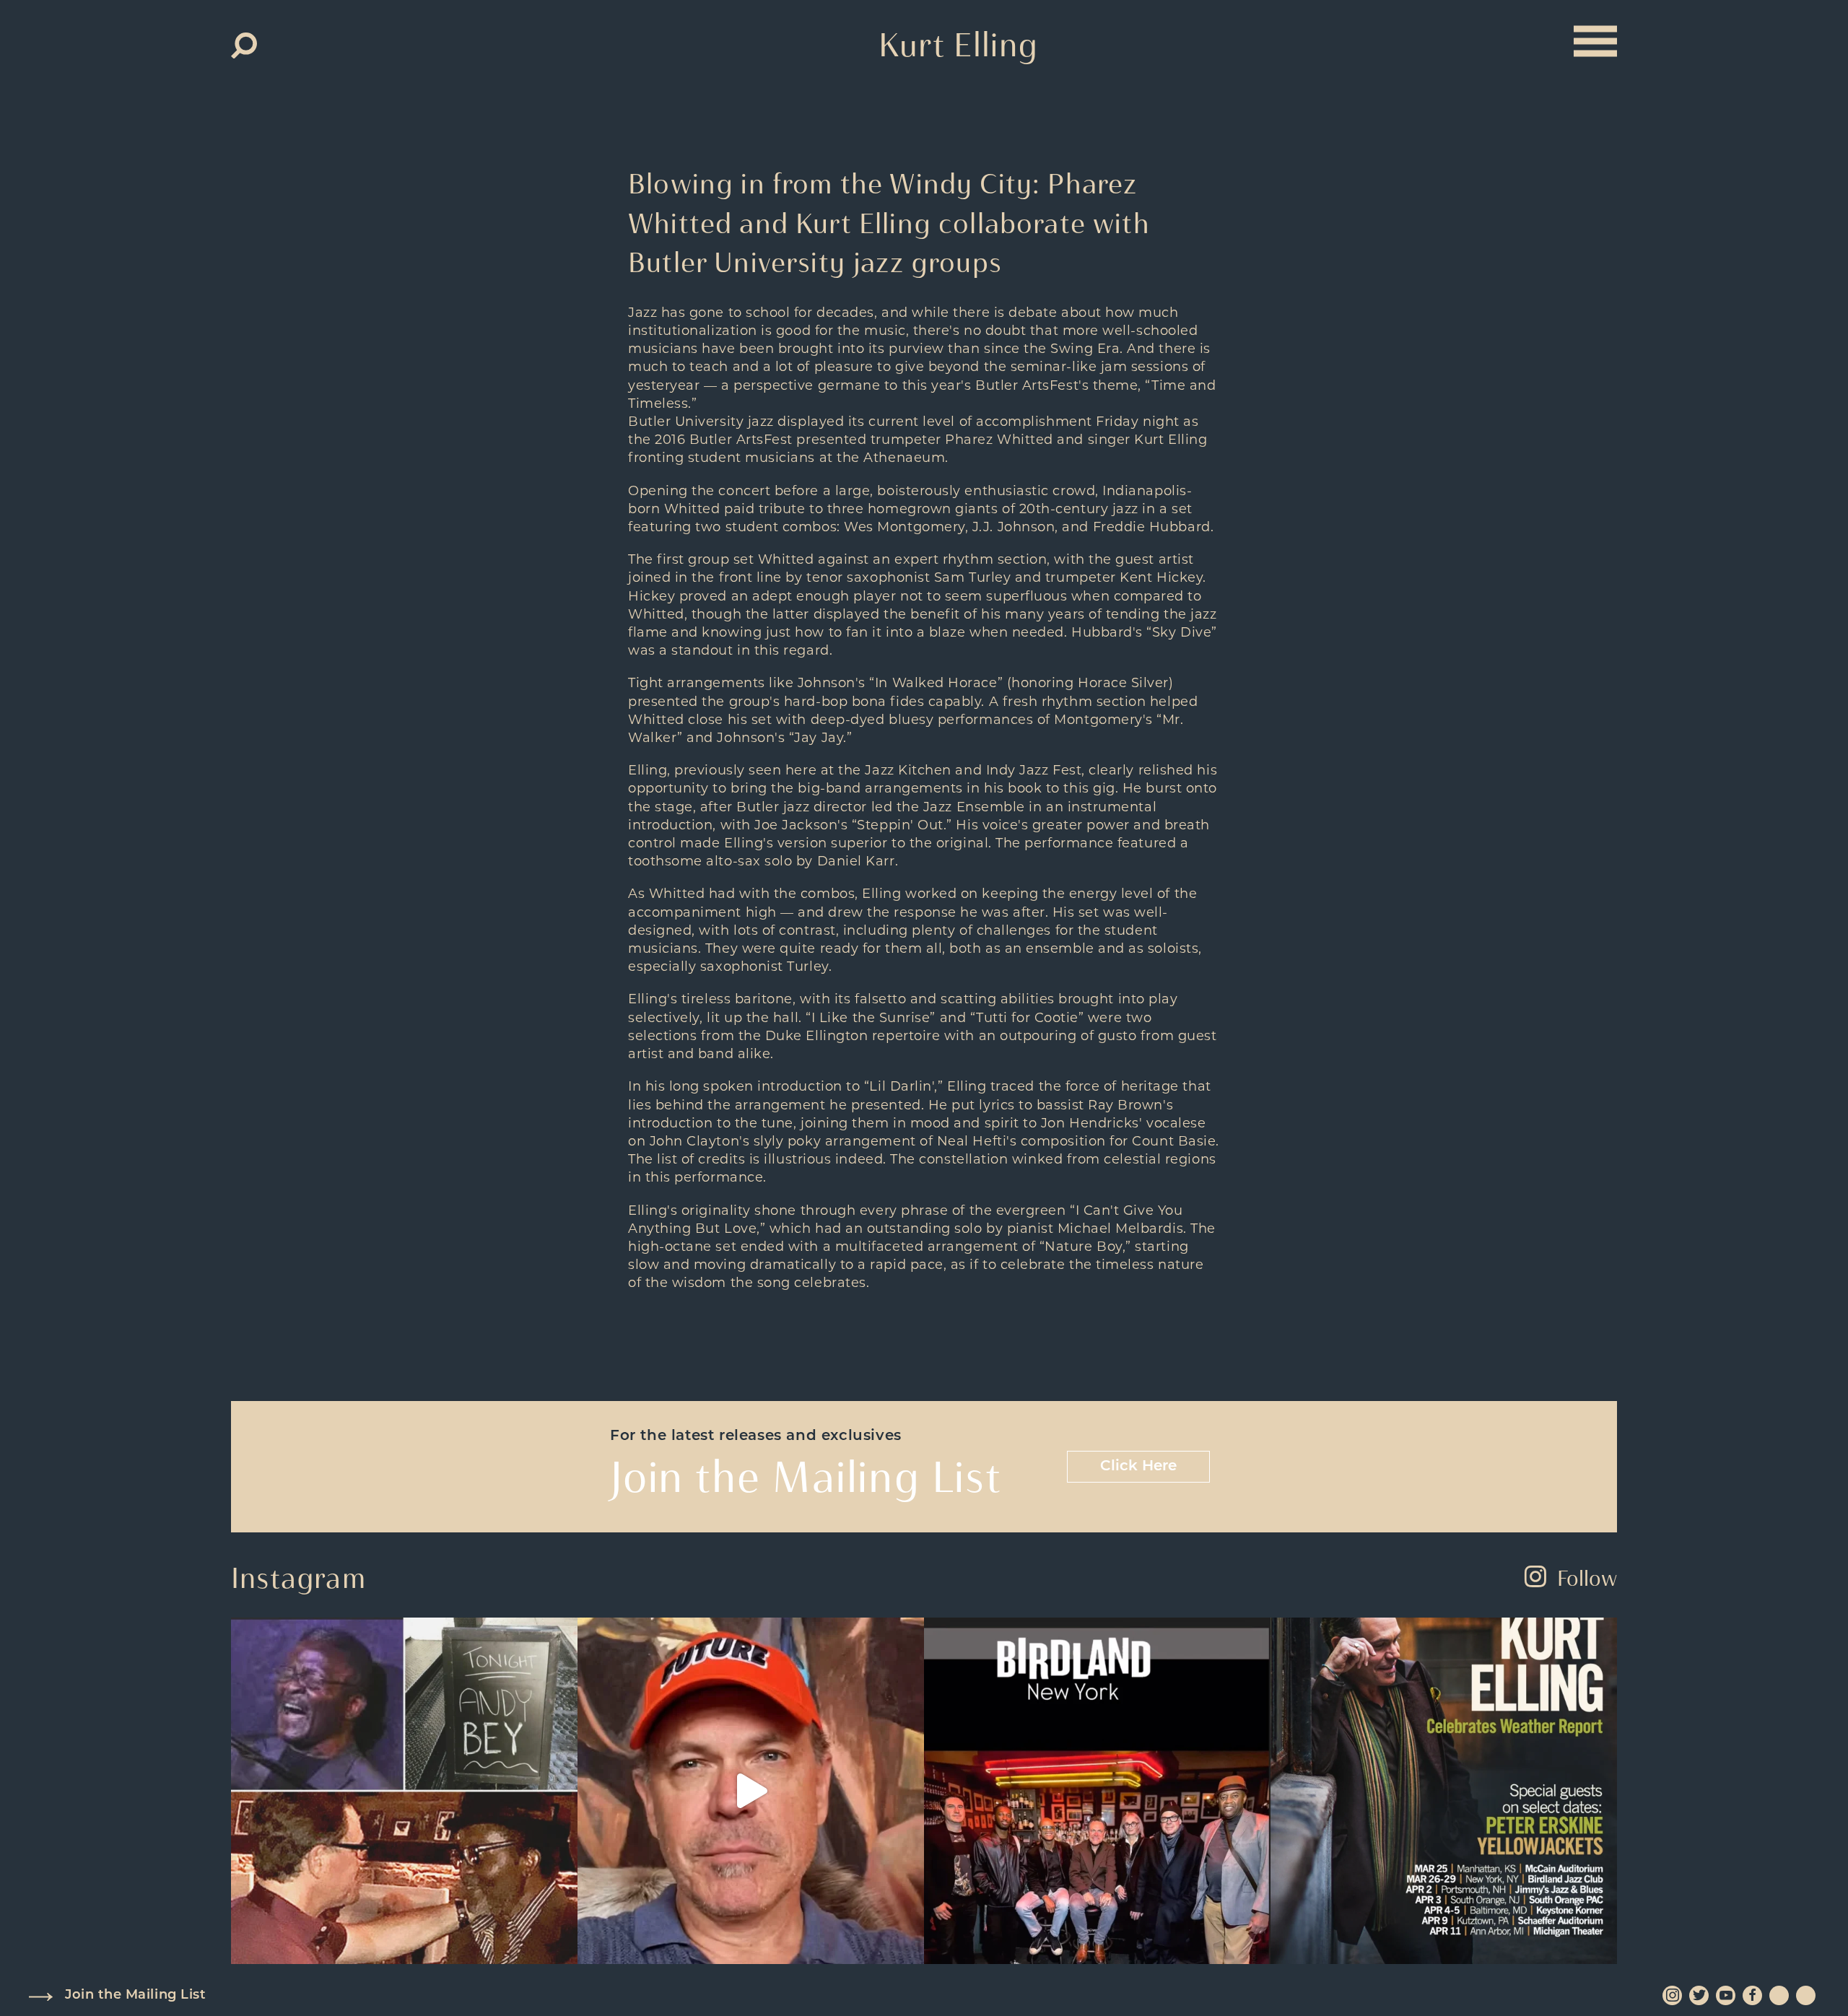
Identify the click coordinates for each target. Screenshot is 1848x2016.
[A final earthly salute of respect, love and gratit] (404, 1791)
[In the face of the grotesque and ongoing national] (1097, 1791)
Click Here (1138, 1467)
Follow (1587, 1578)
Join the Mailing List (135, 1996)
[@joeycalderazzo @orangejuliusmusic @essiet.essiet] (751, 1791)
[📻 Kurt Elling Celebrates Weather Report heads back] (1444, 1791)
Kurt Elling (958, 45)
